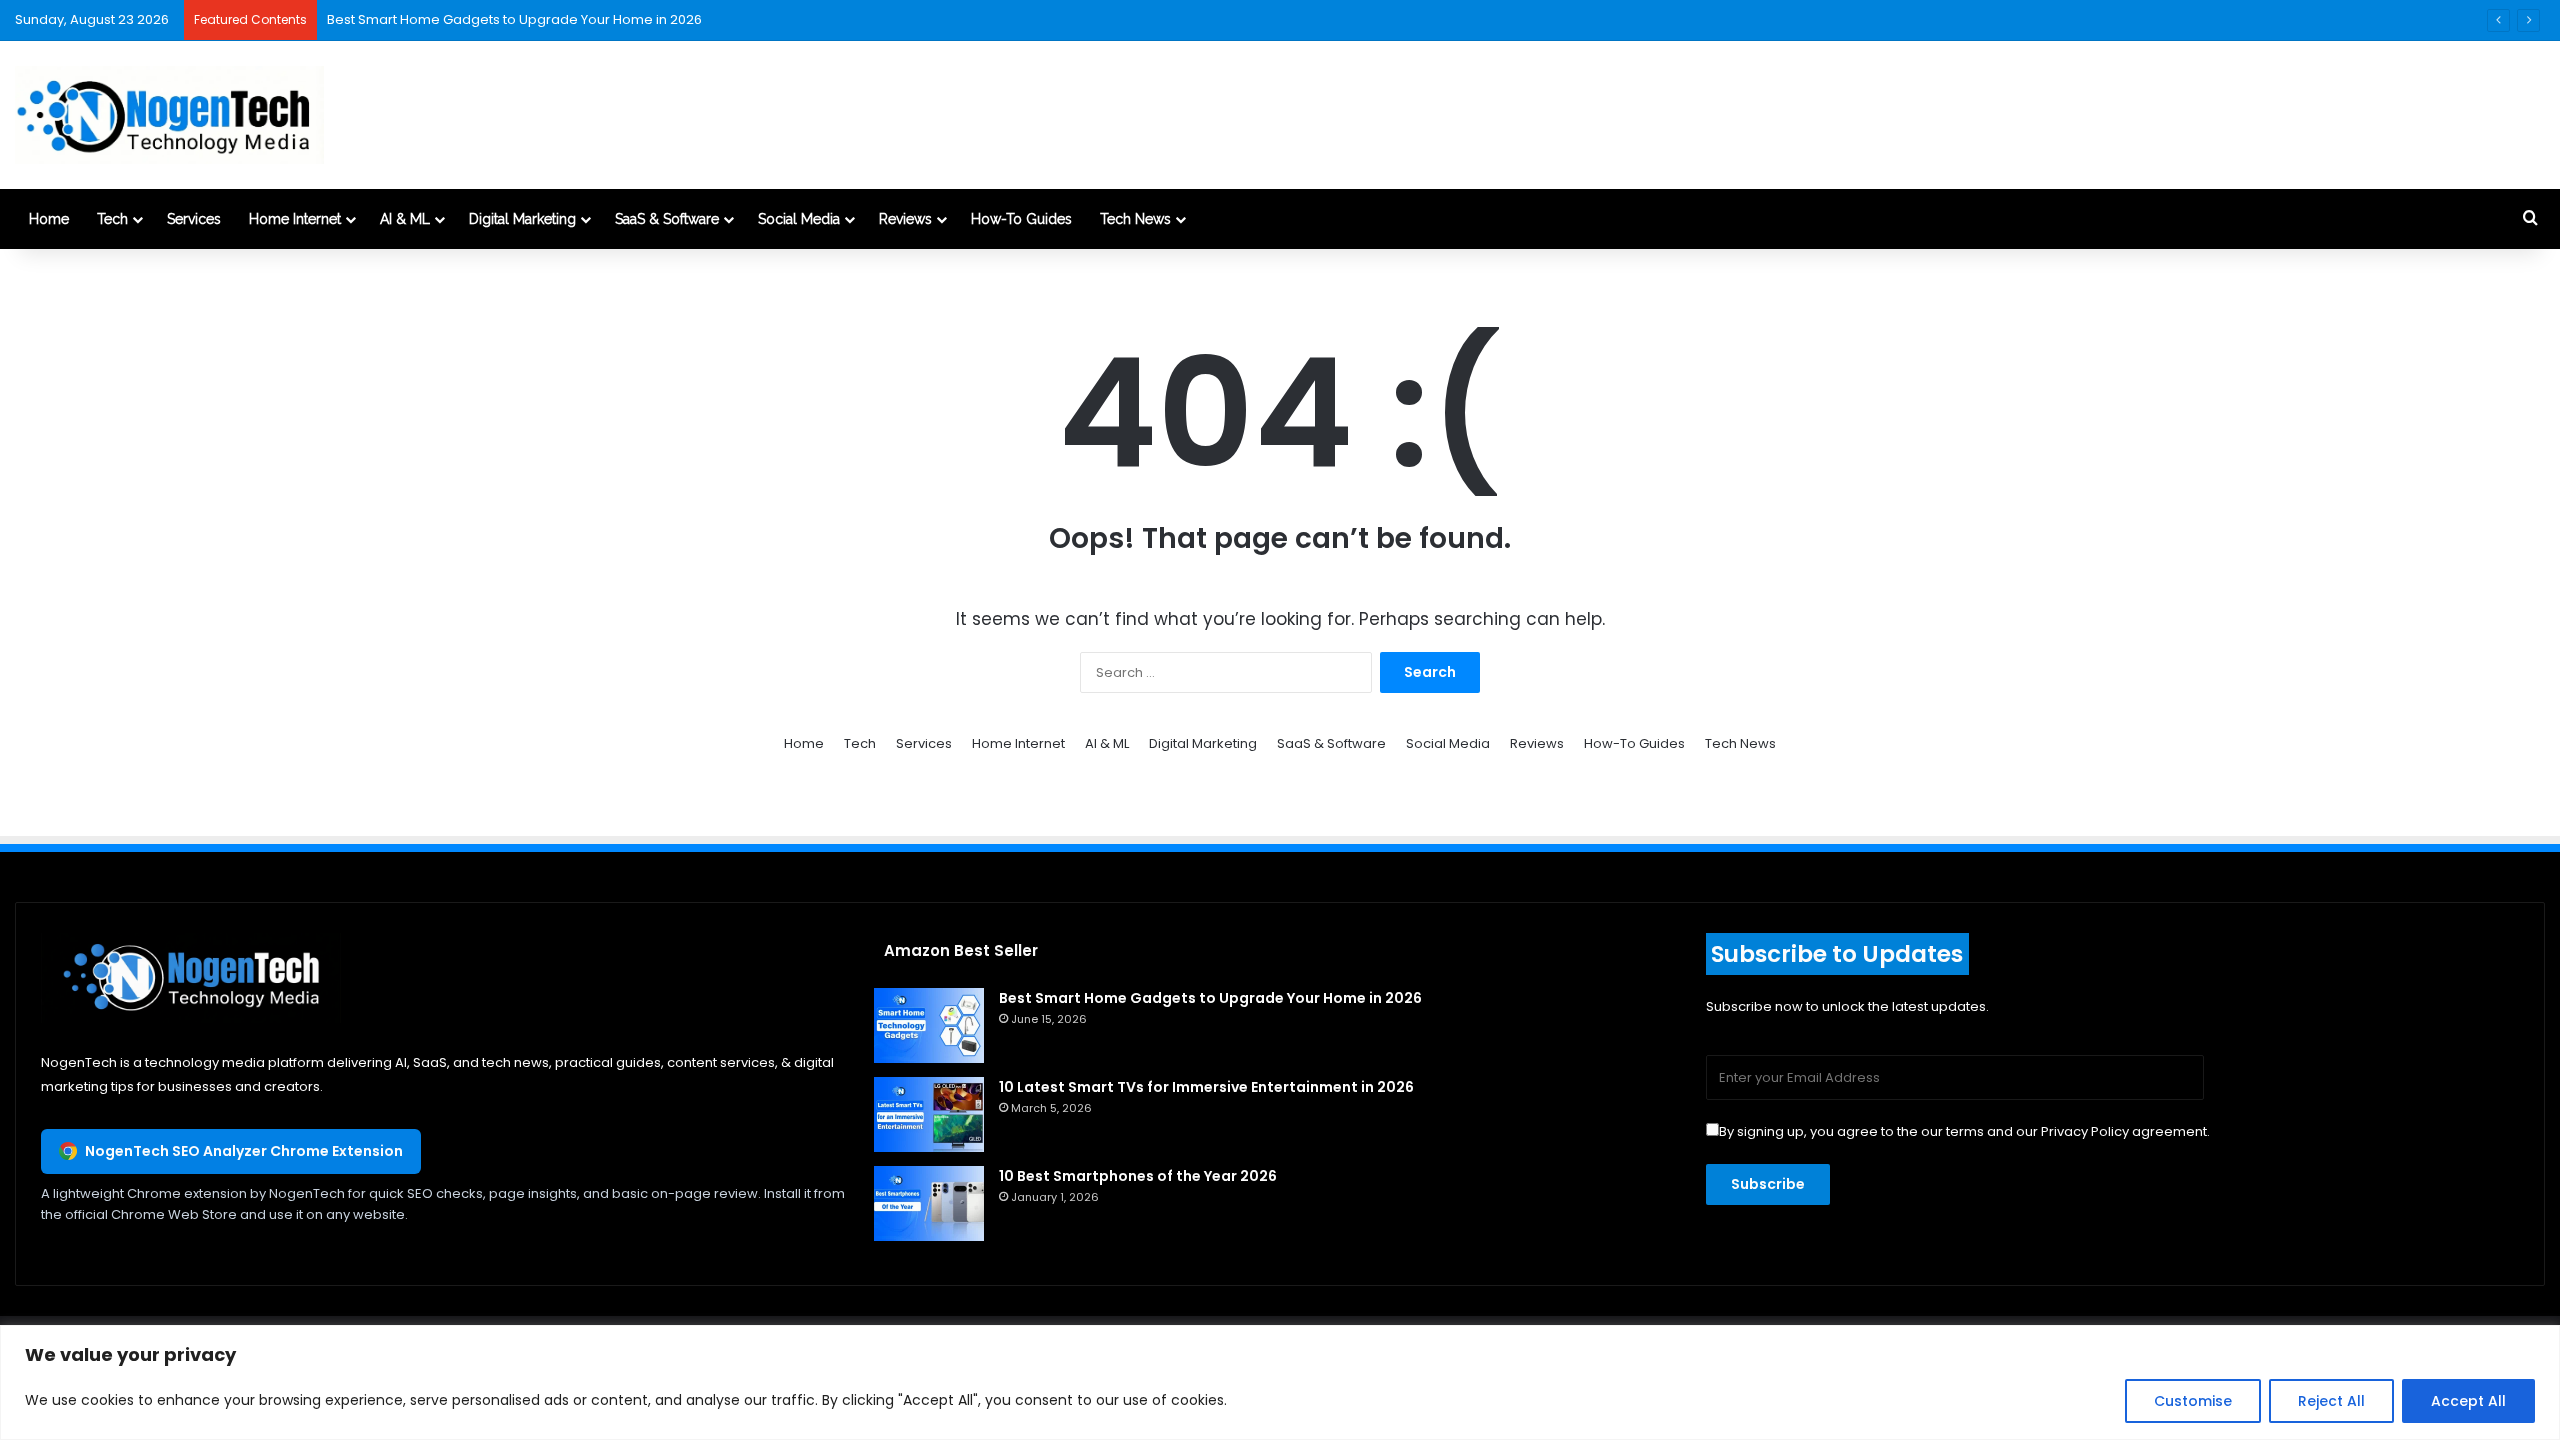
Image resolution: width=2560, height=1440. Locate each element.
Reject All (2331, 1401)
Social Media (799, 219)
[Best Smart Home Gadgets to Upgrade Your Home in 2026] (929, 1025)
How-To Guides (1021, 219)
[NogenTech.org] (169, 115)
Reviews (905, 219)
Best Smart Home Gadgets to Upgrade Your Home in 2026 (514, 19)
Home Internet (295, 219)
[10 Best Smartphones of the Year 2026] (929, 1203)
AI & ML (405, 219)
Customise (2193, 1401)
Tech (112, 219)
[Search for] (2530, 219)
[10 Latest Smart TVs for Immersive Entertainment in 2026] (929, 1114)
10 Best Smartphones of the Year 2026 (1138, 1176)
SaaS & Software (667, 219)
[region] (1280, 1382)
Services (194, 219)
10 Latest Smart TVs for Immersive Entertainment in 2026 (1206, 1087)
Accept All (2468, 1401)
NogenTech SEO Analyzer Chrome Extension (244, 1151)
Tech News (1135, 219)
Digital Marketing (522, 219)
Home (49, 219)
